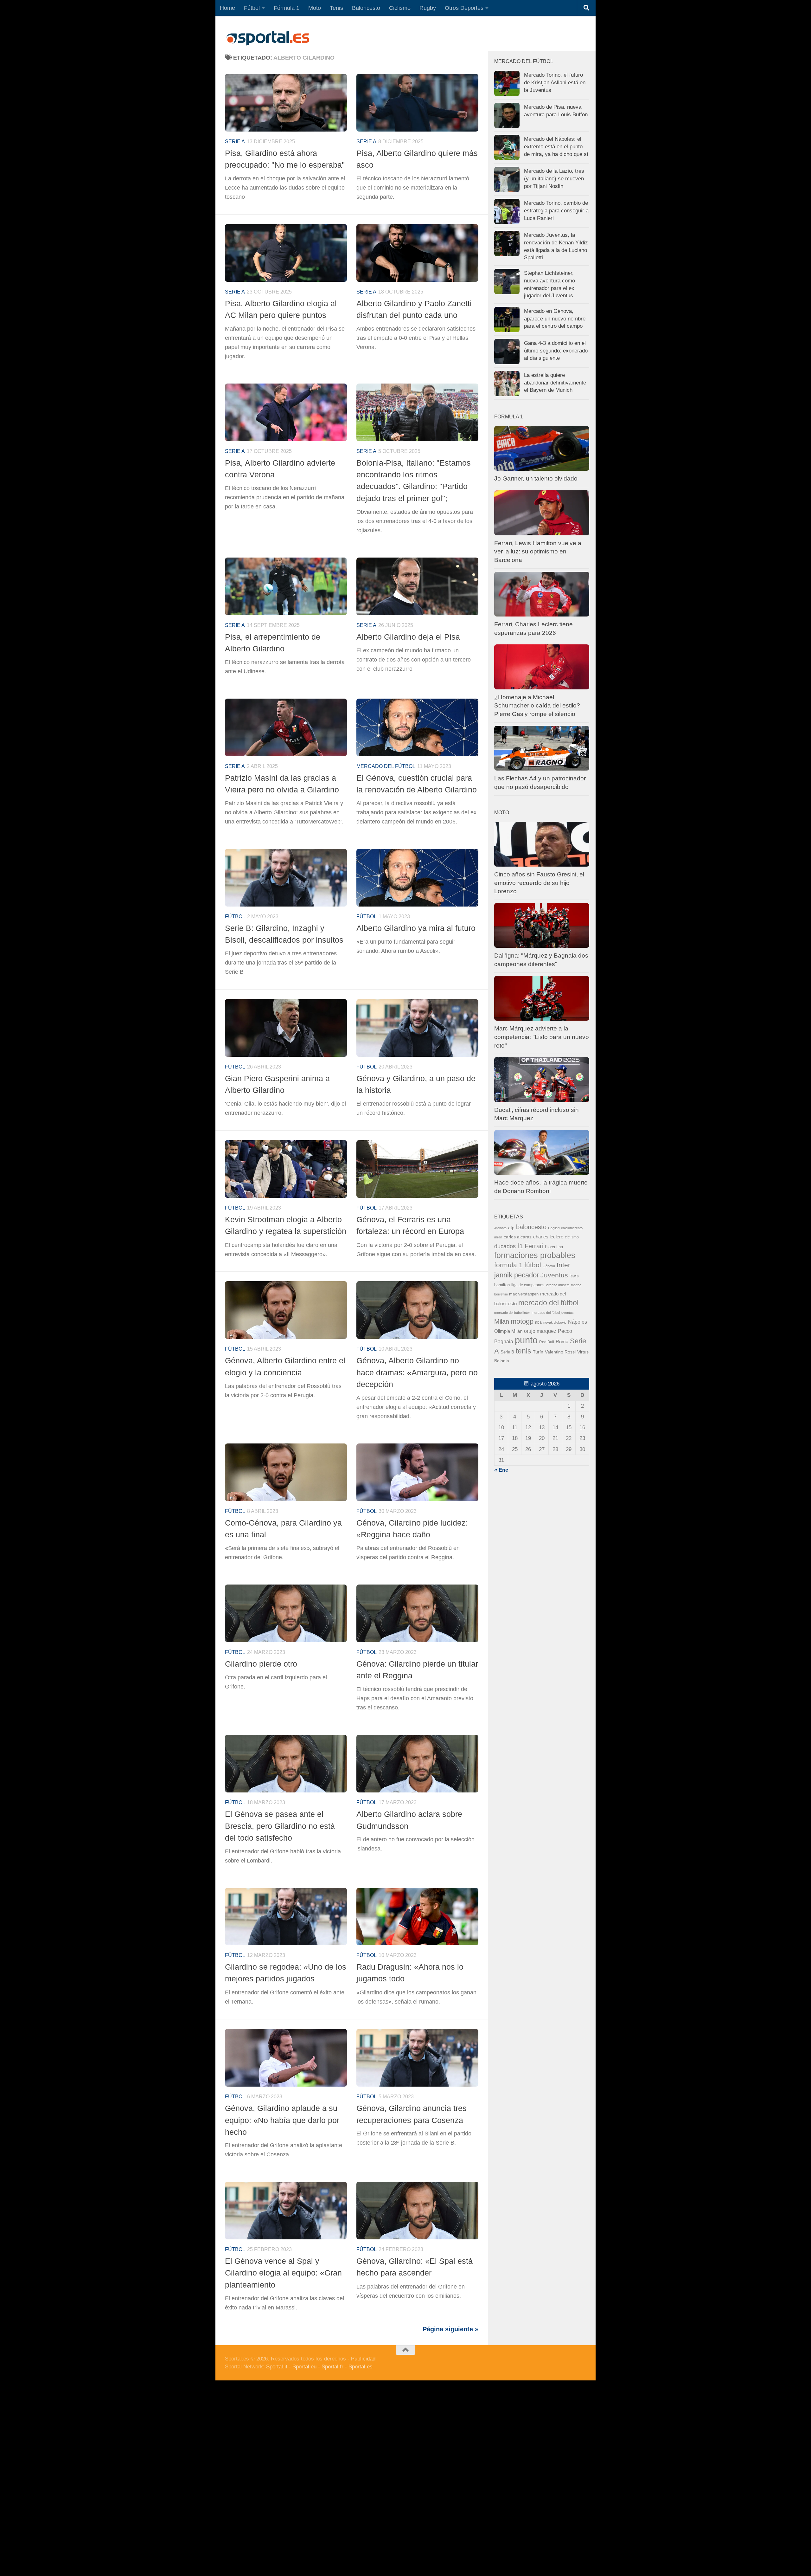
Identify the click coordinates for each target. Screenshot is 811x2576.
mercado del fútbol (386, 766)
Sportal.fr (332, 2367)
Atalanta (500, 1228)
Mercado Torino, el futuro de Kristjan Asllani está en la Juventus (555, 82)
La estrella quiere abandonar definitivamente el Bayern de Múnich (555, 383)
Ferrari (534, 1246)
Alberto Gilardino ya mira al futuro (416, 928)
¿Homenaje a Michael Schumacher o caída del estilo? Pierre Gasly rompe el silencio (537, 706)
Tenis (336, 8)
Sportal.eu (304, 2367)
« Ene (501, 1470)
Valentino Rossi (560, 1352)
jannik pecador (517, 1275)
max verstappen (524, 1294)
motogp (522, 1321)
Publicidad (363, 2359)
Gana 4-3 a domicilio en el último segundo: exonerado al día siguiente (556, 351)
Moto (315, 8)
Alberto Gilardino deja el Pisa (408, 637)
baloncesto (531, 1227)
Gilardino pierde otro (261, 1664)
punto (526, 1340)
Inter (563, 1265)
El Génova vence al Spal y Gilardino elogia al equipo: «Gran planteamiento (283, 2273)
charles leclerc (548, 1237)
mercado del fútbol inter (512, 1313)
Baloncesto (366, 8)
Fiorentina (554, 1247)
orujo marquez (540, 1331)
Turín (538, 1352)
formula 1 (508, 1265)
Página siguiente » (450, 2329)
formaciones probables (535, 1255)
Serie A (235, 142)
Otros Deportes (464, 8)
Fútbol (252, 8)
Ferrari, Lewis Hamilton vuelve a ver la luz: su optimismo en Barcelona (538, 552)
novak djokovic (555, 1322)
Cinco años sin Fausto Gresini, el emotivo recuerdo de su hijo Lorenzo (539, 883)
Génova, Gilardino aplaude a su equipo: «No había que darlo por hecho (282, 2120)
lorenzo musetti (558, 1285)
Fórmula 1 (287, 8)
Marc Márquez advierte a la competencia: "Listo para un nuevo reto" (542, 1037)
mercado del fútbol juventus (553, 1313)
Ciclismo (400, 8)
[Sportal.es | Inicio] (268, 38)
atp (511, 1228)
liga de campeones (528, 1285)
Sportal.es (361, 2367)
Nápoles (578, 1322)
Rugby (428, 8)
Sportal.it (277, 2367)
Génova (549, 1266)
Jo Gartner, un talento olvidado (536, 478)
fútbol (533, 1265)
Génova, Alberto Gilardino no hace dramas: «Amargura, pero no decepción (417, 1372)
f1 (520, 1246)
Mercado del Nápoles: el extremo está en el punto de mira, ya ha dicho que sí (556, 146)
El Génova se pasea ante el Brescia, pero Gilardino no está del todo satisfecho (280, 1826)
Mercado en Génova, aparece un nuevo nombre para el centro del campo (555, 319)
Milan (502, 1321)
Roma (562, 1342)
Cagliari (554, 1228)
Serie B (507, 1352)
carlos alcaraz (518, 1237)
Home (227, 8)
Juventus (554, 1275)
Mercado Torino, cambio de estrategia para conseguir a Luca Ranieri (556, 210)
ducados (505, 1246)
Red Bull (547, 1342)
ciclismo (572, 1237)
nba (538, 1322)
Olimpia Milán (508, 1331)
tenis (524, 1351)
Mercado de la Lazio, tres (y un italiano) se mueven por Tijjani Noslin (554, 178)
